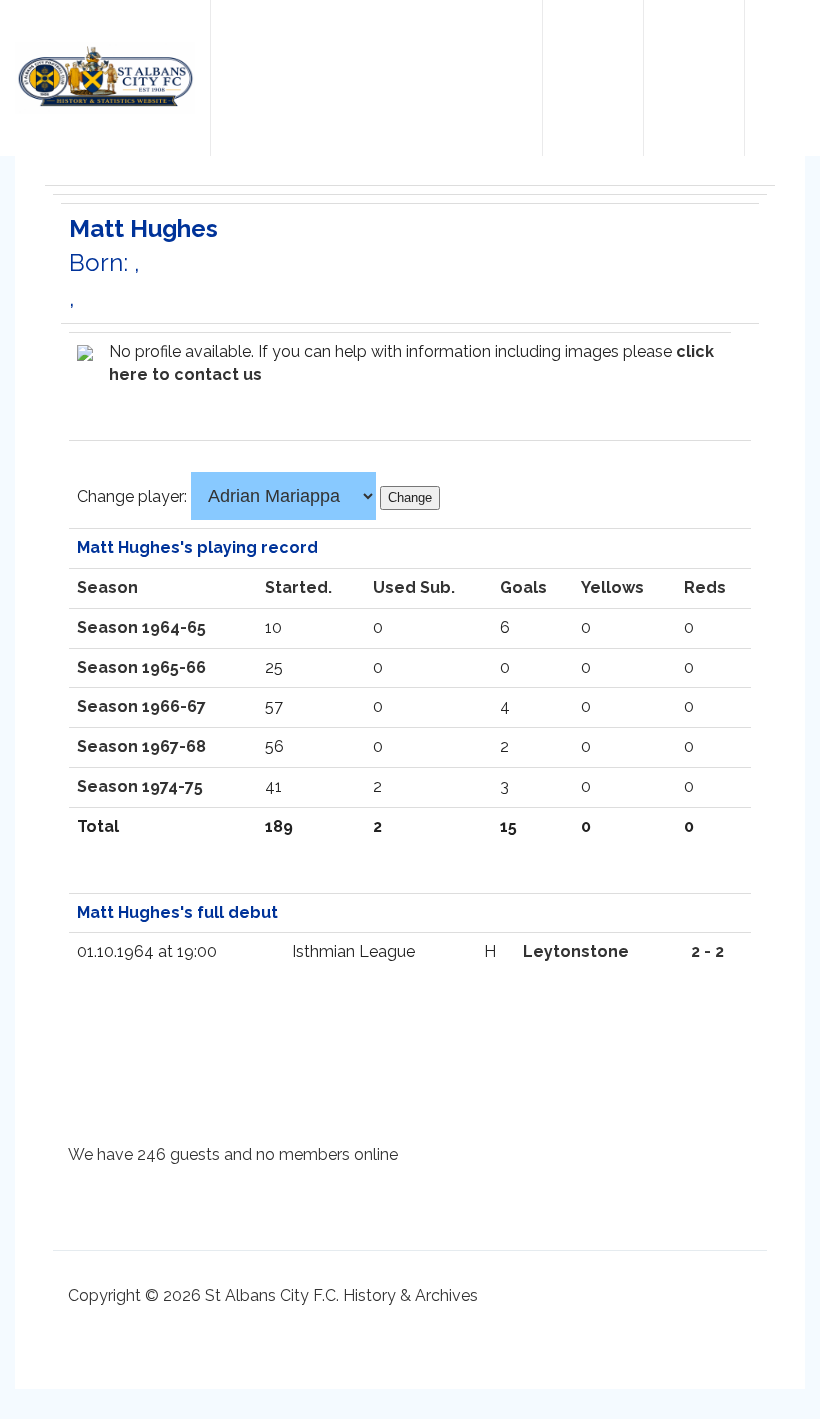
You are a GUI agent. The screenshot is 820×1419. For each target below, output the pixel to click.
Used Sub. (414, 587)
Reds (705, 587)
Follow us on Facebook (694, 61)
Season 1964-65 (141, 627)
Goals (523, 587)
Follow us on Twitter (593, 61)
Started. (298, 587)
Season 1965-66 (141, 667)
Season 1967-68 (141, 746)
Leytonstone (576, 951)
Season (107, 587)
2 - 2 (707, 951)
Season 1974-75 (140, 786)
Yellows (612, 587)
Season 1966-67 (141, 706)
